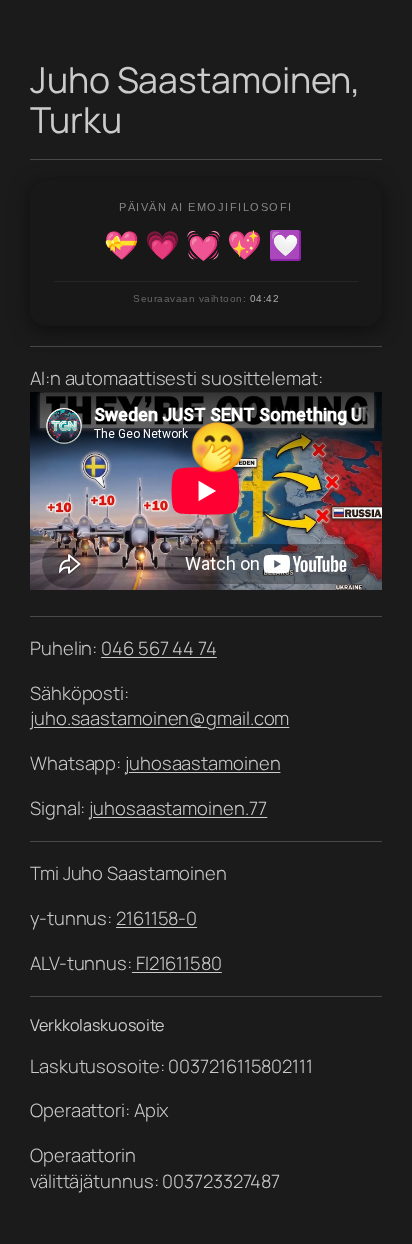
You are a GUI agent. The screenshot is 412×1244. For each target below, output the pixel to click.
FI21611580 (177, 963)
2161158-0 (156, 918)
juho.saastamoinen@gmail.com (159, 718)
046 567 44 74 (159, 648)
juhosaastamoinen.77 (178, 808)
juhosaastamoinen (202, 763)
